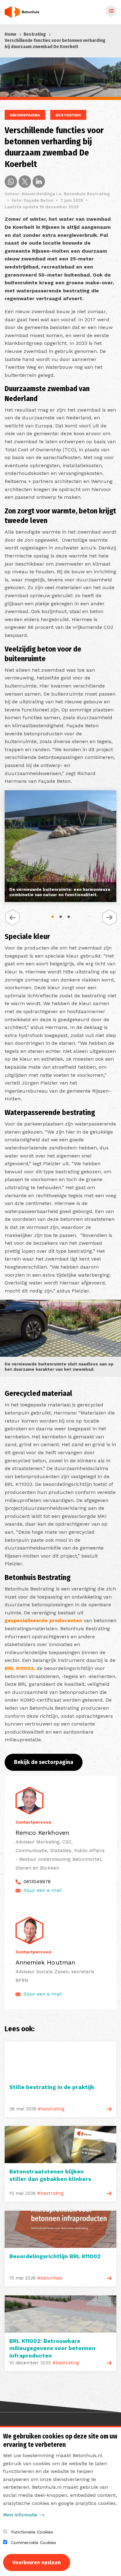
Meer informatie (20, 2515)
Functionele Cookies (32, 2532)
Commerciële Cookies (34, 2542)
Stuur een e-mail (43, 1890)
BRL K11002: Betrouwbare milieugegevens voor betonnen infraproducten (52, 2348)
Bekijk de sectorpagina (44, 1762)
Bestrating (35, 34)
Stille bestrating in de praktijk (52, 2087)
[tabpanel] (60, 847)
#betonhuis (50, 2278)
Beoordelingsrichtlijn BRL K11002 (55, 2256)
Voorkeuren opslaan (37, 2562)
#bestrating (51, 2109)
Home (11, 34)
